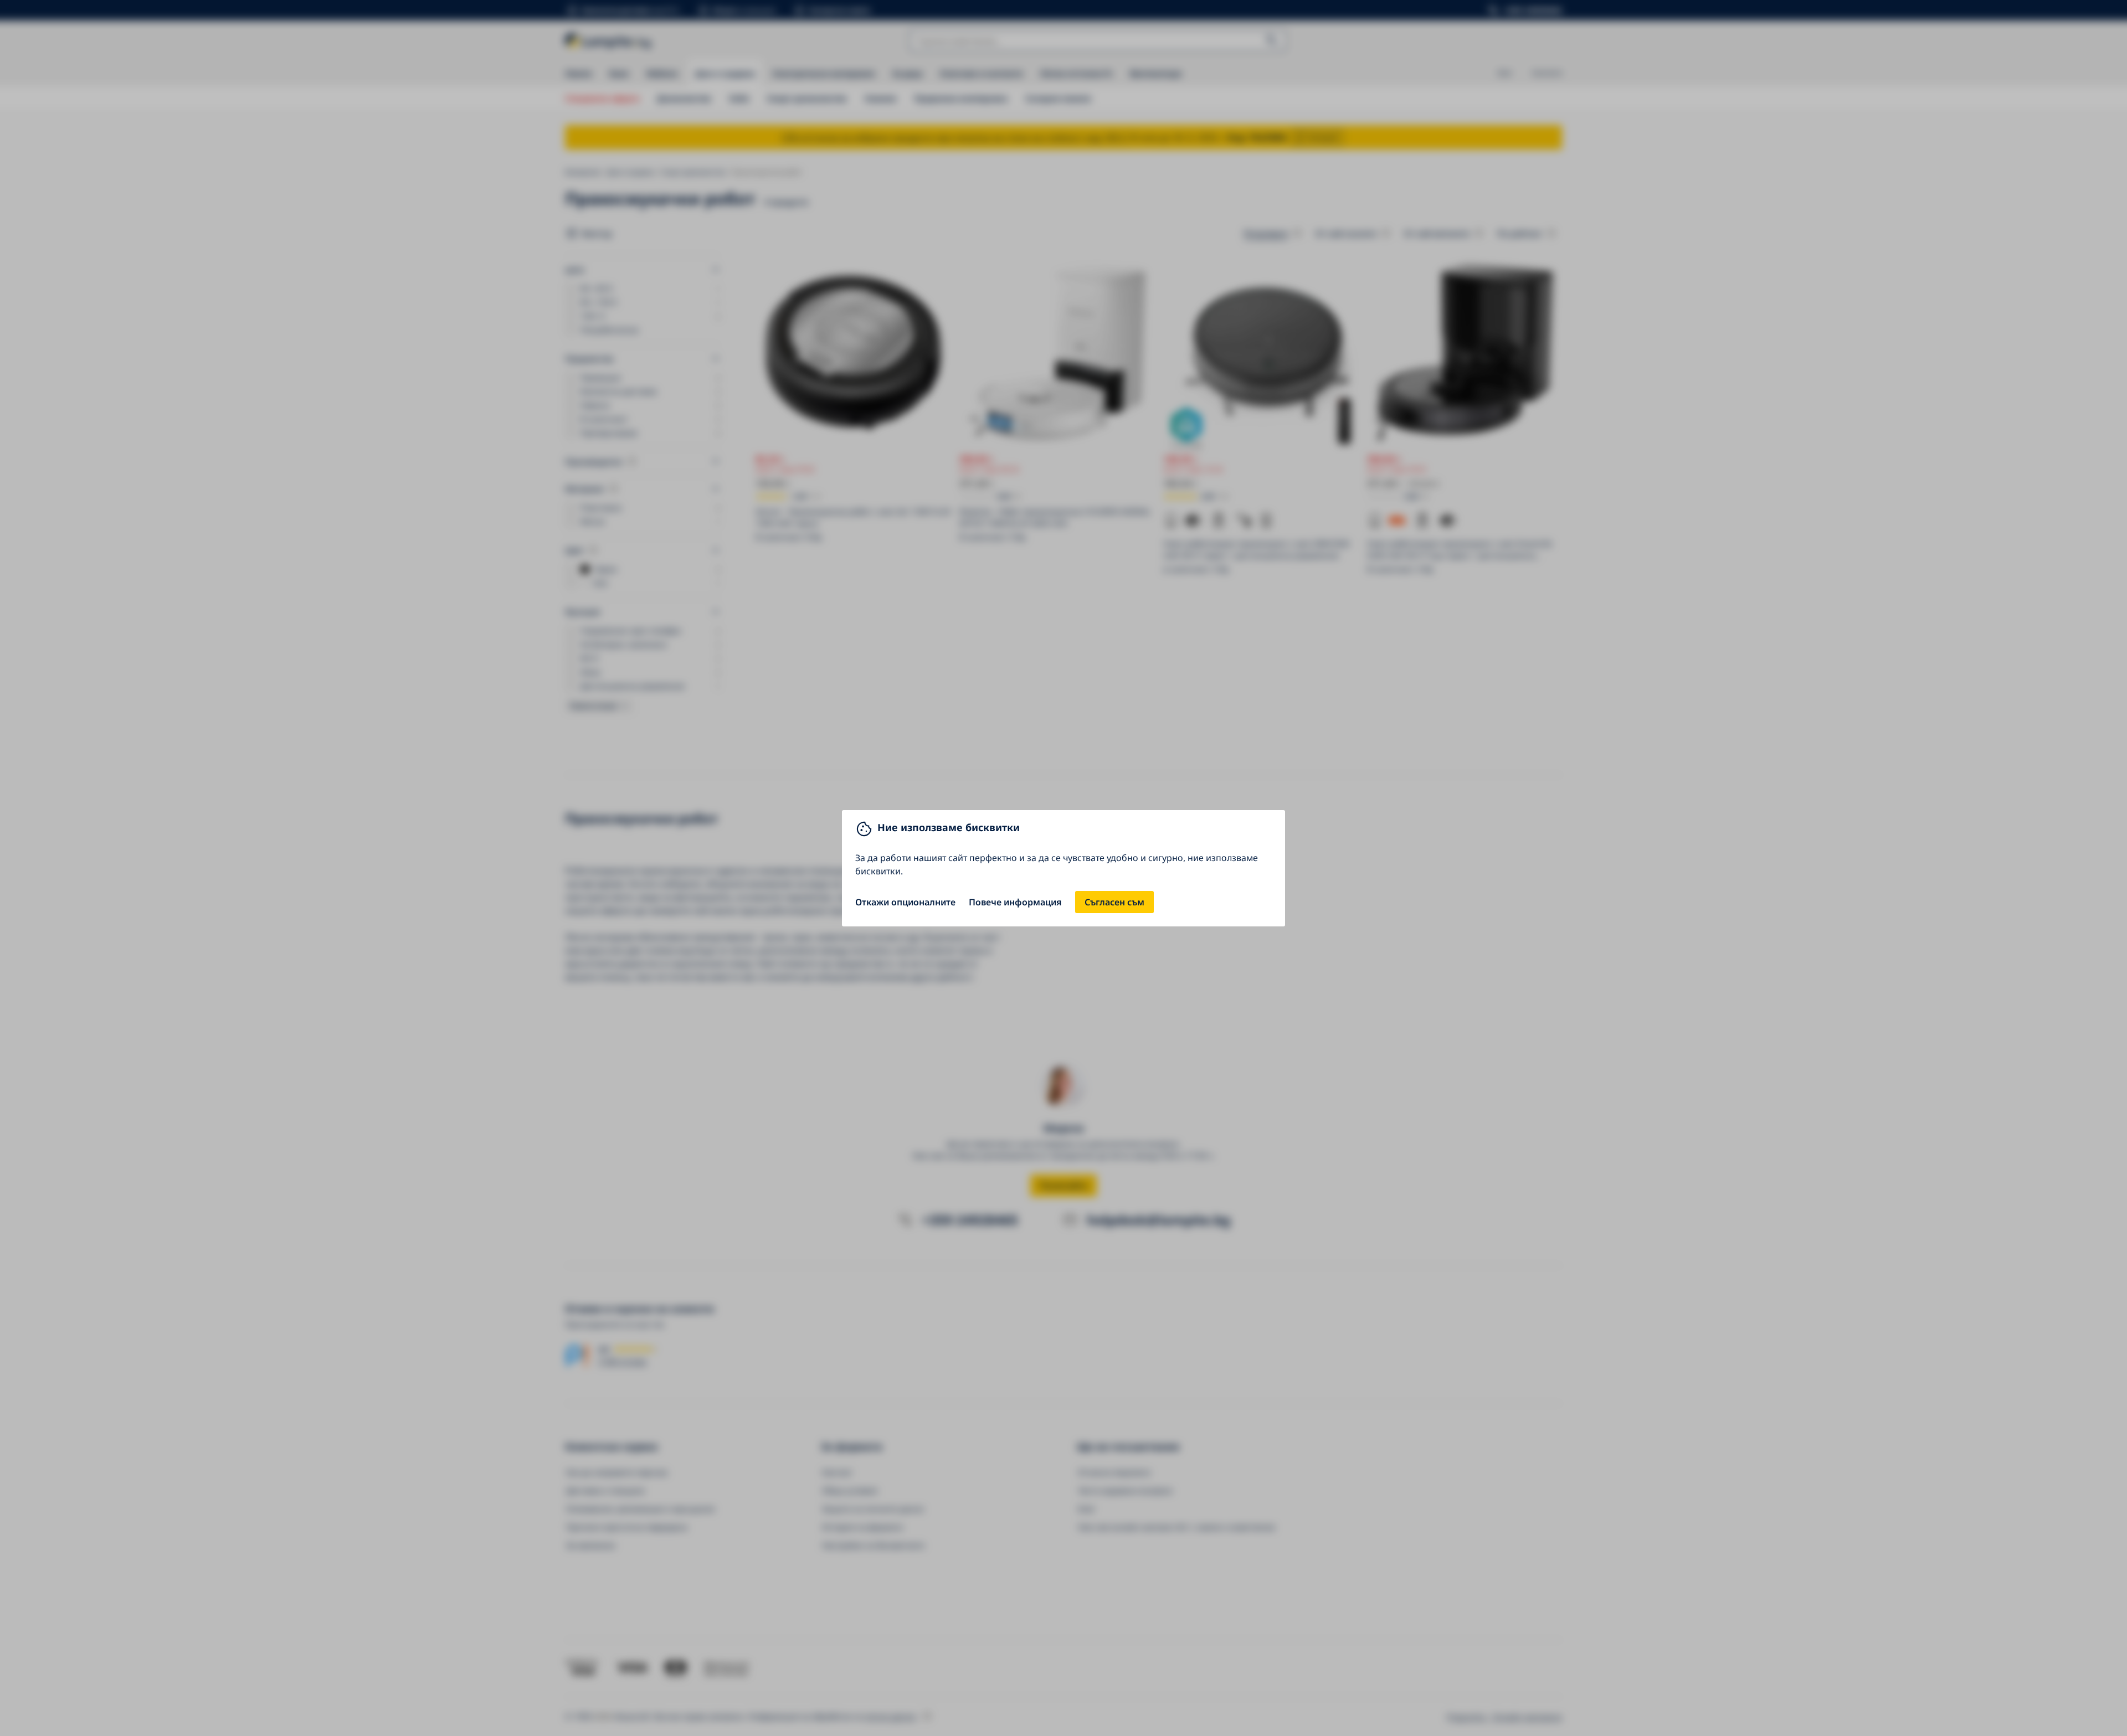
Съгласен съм (1114, 902)
